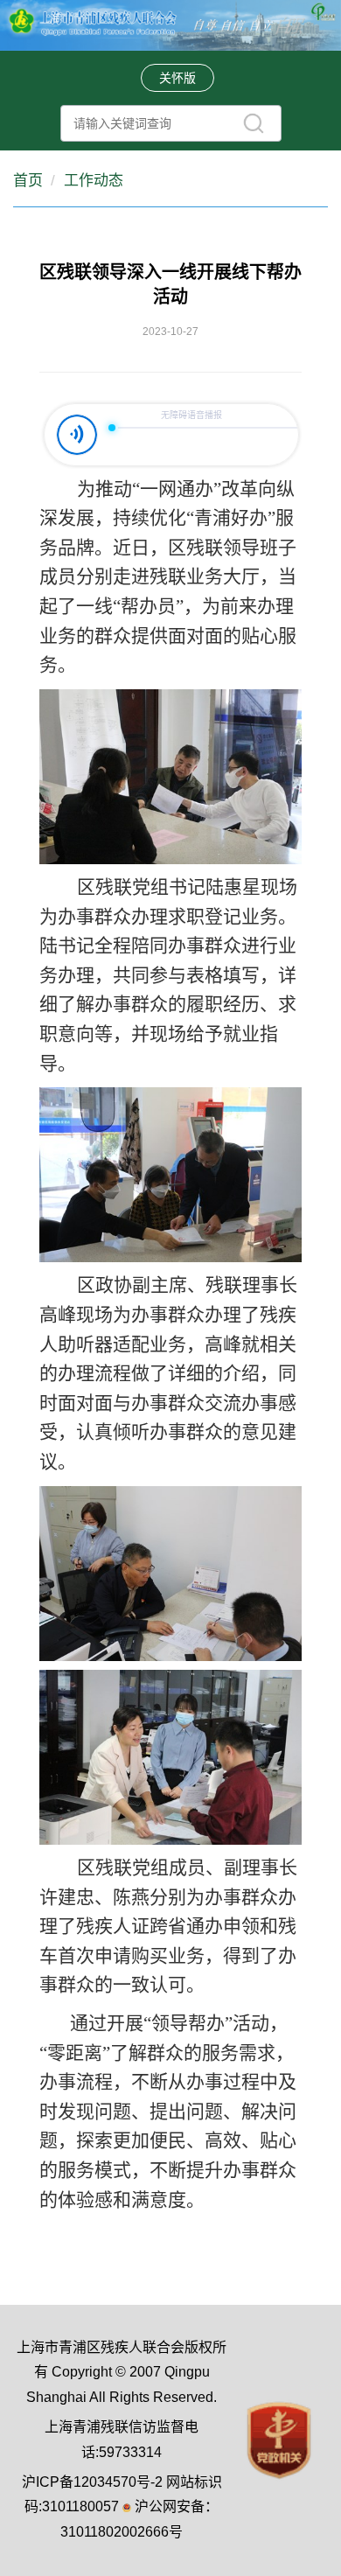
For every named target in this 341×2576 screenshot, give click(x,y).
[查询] (254, 123)
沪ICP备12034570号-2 (92, 2482)
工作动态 (94, 181)
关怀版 (177, 78)
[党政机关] (279, 2439)
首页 (28, 181)
